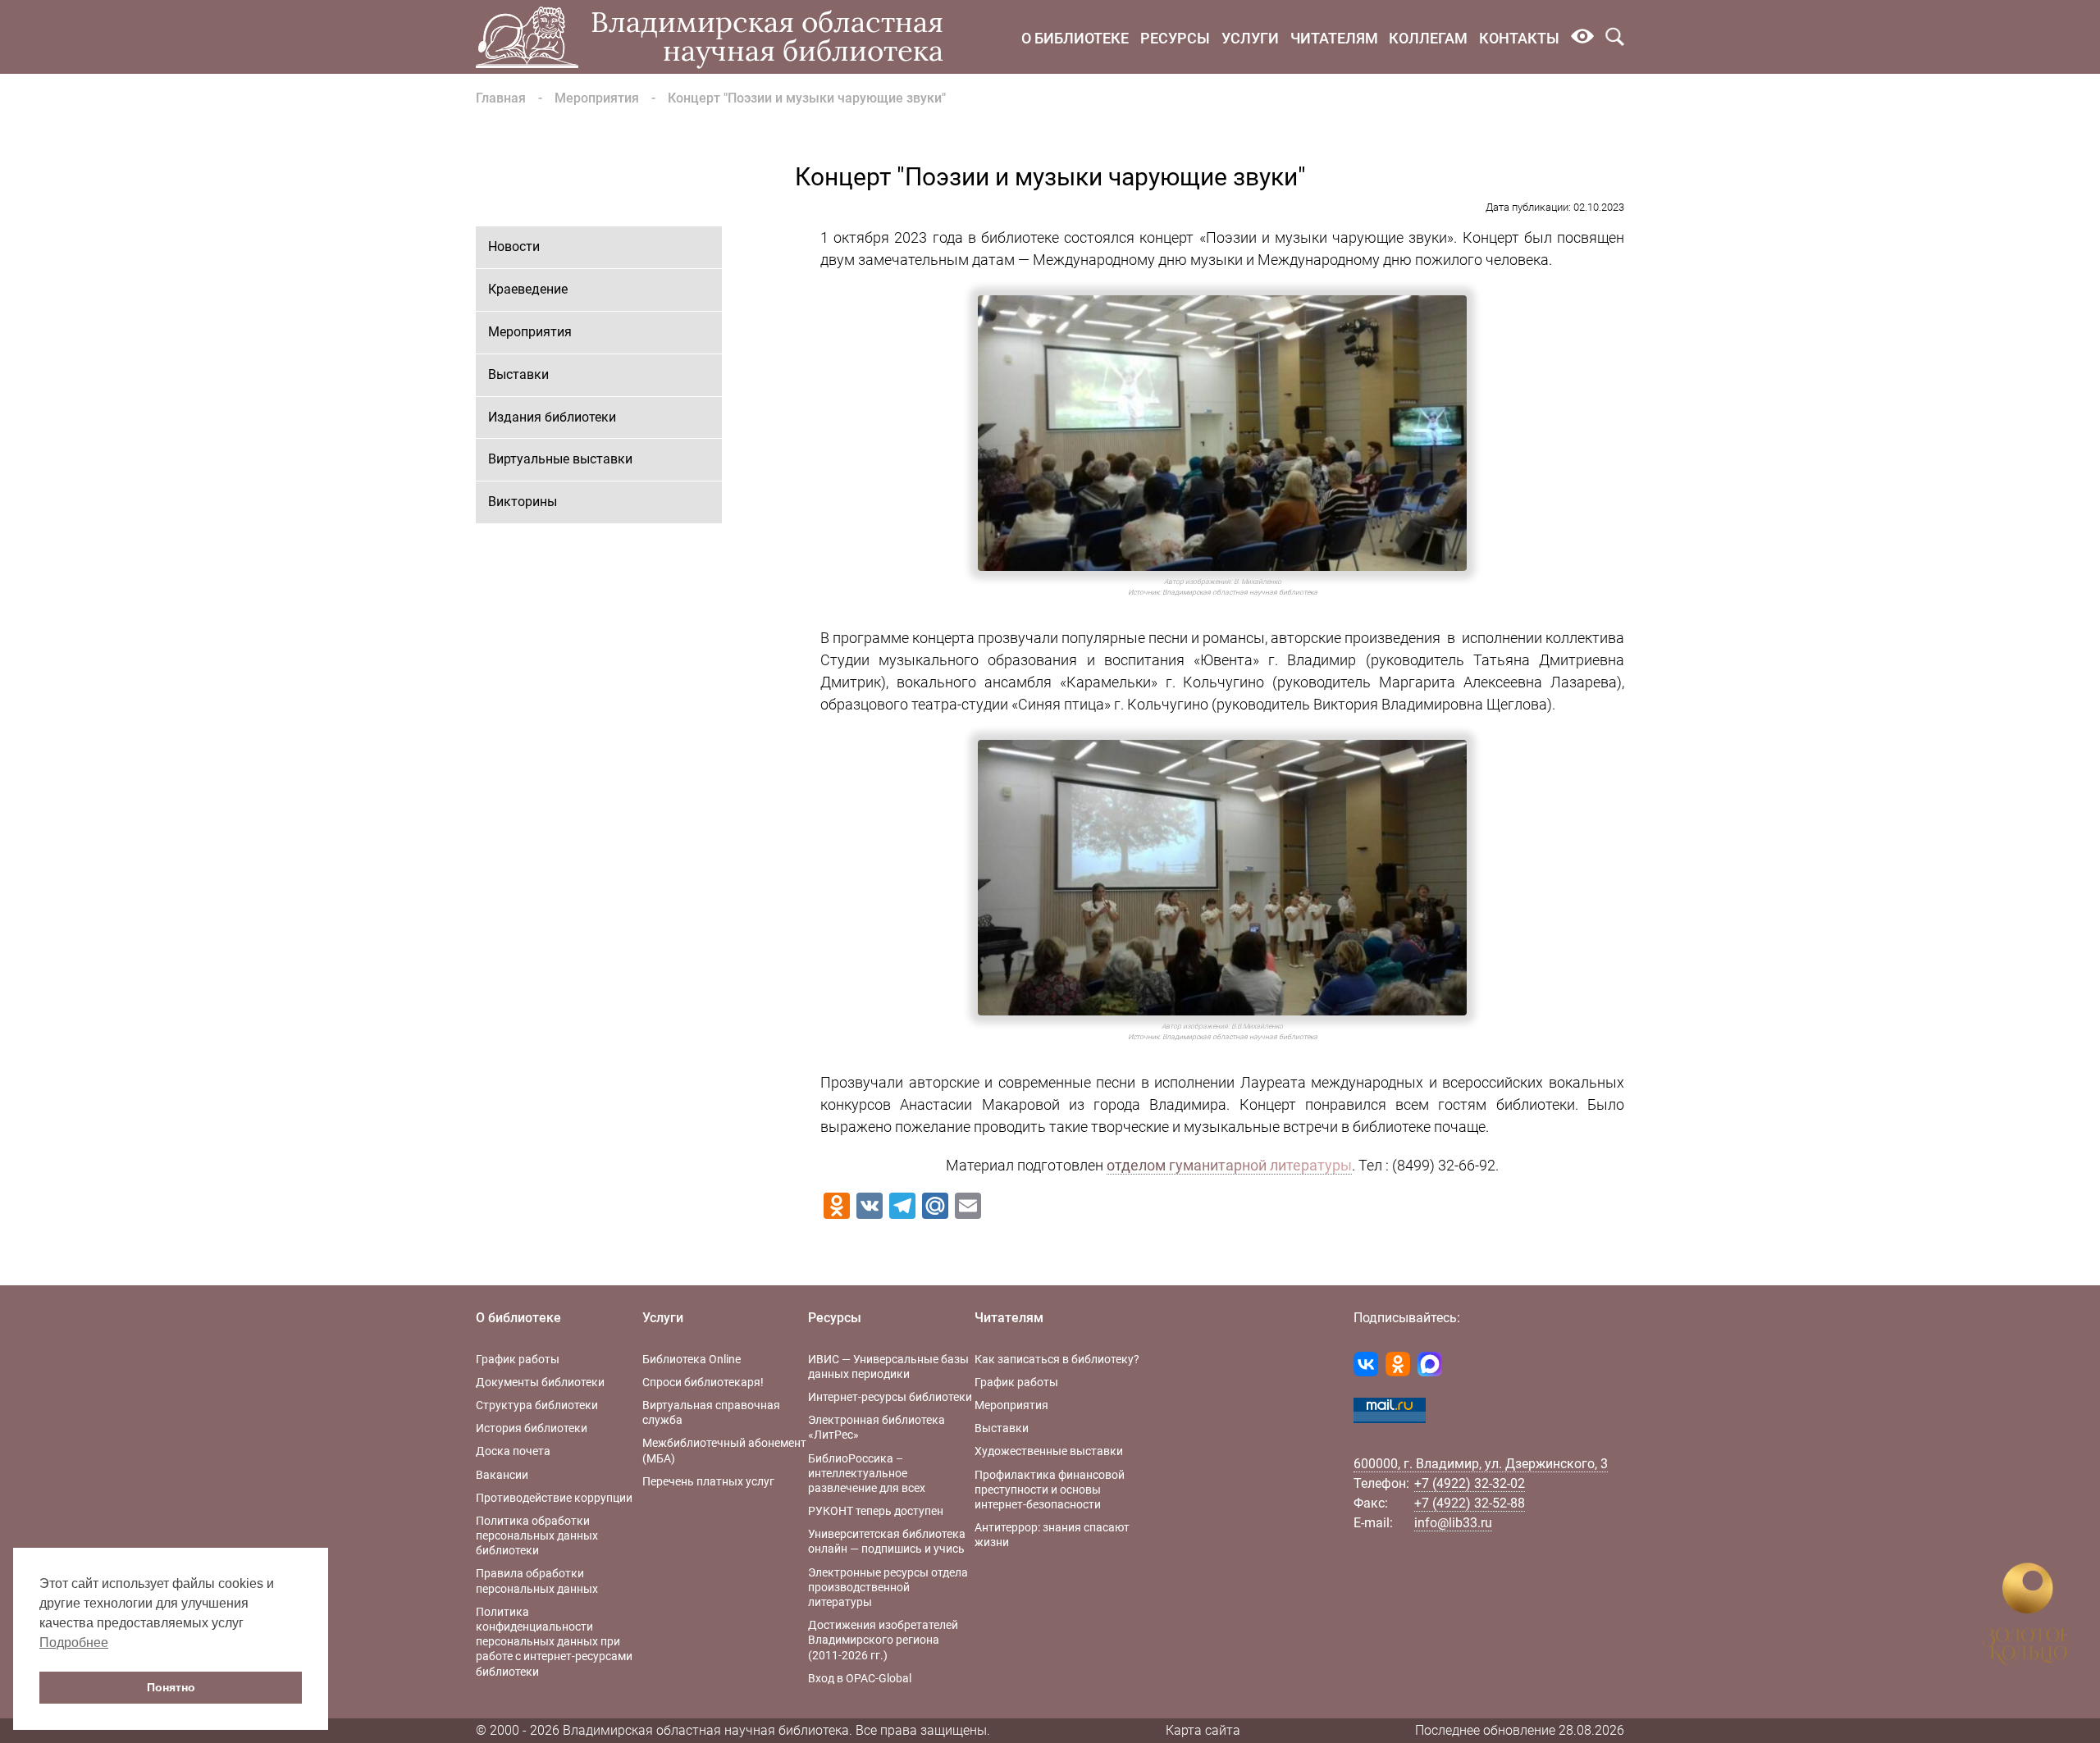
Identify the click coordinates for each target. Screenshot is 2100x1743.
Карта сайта (1203, 1730)
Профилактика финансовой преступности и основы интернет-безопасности (1050, 1490)
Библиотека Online (692, 1359)
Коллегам (1428, 38)
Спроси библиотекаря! (703, 1382)
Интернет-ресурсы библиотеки (890, 1397)
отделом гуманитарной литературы (1229, 1165)
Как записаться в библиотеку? (1057, 1359)
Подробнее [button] (74, 1643)
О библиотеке (1075, 38)
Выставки (518, 374)
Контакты (1519, 38)
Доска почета (513, 1451)
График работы (518, 1359)
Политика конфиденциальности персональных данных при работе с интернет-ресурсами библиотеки (554, 1642)
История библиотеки (532, 1428)
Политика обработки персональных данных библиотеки (537, 1535)
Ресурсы (1175, 38)
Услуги (1250, 38)
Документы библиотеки (540, 1382)
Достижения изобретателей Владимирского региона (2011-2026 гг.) (883, 1640)
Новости (514, 246)
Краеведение (528, 289)
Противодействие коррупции (554, 1498)
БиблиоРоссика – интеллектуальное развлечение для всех (867, 1473)
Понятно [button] (171, 1687)
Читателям (1334, 38)
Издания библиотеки (552, 417)
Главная (501, 98)
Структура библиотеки (537, 1405)
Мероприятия (597, 98)
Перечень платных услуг (708, 1481)
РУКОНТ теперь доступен (876, 1511)
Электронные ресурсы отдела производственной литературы (888, 1587)
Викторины (523, 502)
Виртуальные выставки (560, 459)
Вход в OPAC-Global (860, 1678)
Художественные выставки (1049, 1451)
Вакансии (502, 1475)
